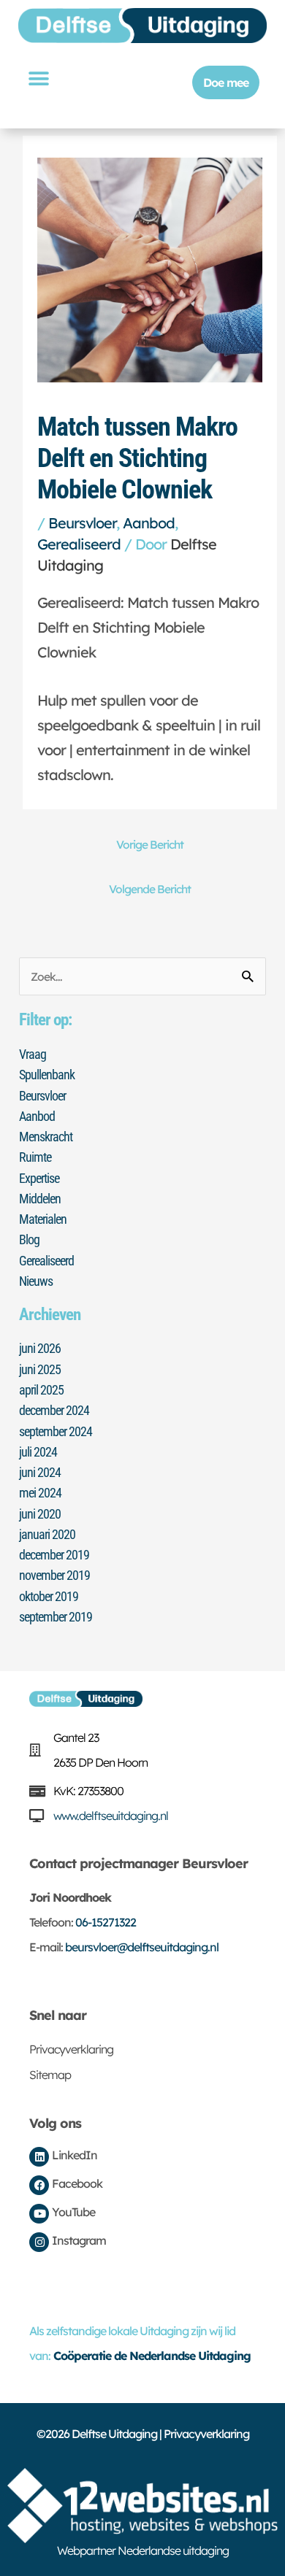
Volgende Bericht (150, 889)
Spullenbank (47, 1075)
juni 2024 (40, 1472)
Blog (29, 1239)
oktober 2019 (49, 1596)
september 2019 (56, 1617)
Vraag (33, 1054)
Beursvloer (82, 523)
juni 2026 (40, 1348)
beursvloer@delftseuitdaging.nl (142, 1947)
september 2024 (56, 1431)
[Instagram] (39, 2242)
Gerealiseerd (79, 544)
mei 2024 (40, 1493)
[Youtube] (39, 2214)
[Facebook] (39, 2185)
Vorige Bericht (150, 844)
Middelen (40, 1199)
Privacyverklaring (71, 2049)
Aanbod (149, 523)
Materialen (43, 1219)
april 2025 (41, 1390)
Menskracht (46, 1137)
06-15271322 (106, 1922)
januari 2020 (47, 1534)
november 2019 (54, 1575)
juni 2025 (40, 1369)
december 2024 (54, 1410)
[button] (38, 78)
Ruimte (35, 1157)
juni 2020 (40, 1514)
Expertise (39, 1178)
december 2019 (54, 1555)
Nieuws (36, 1281)
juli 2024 (38, 1452)
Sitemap (50, 2075)
